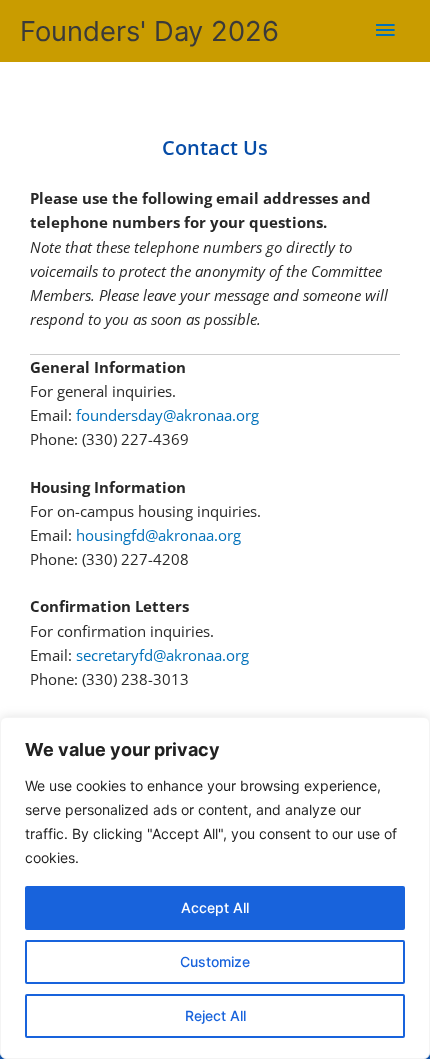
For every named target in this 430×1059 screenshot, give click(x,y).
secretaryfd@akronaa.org (162, 655)
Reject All (215, 1015)
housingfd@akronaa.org (158, 535)
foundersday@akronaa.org (167, 415)
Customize (215, 961)
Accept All (215, 907)
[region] (215, 888)
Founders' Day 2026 (149, 31)
